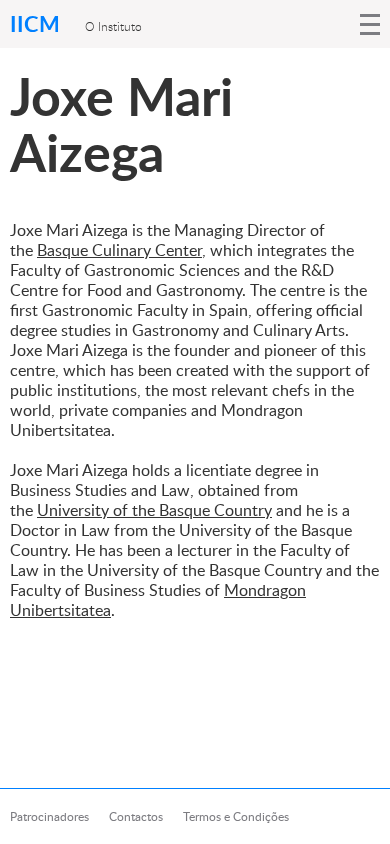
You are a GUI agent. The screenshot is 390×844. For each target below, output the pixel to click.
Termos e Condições (236, 816)
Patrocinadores (49, 816)
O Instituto (113, 26)
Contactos (136, 816)
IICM (37, 23)
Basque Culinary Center (119, 250)
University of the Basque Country (154, 510)
